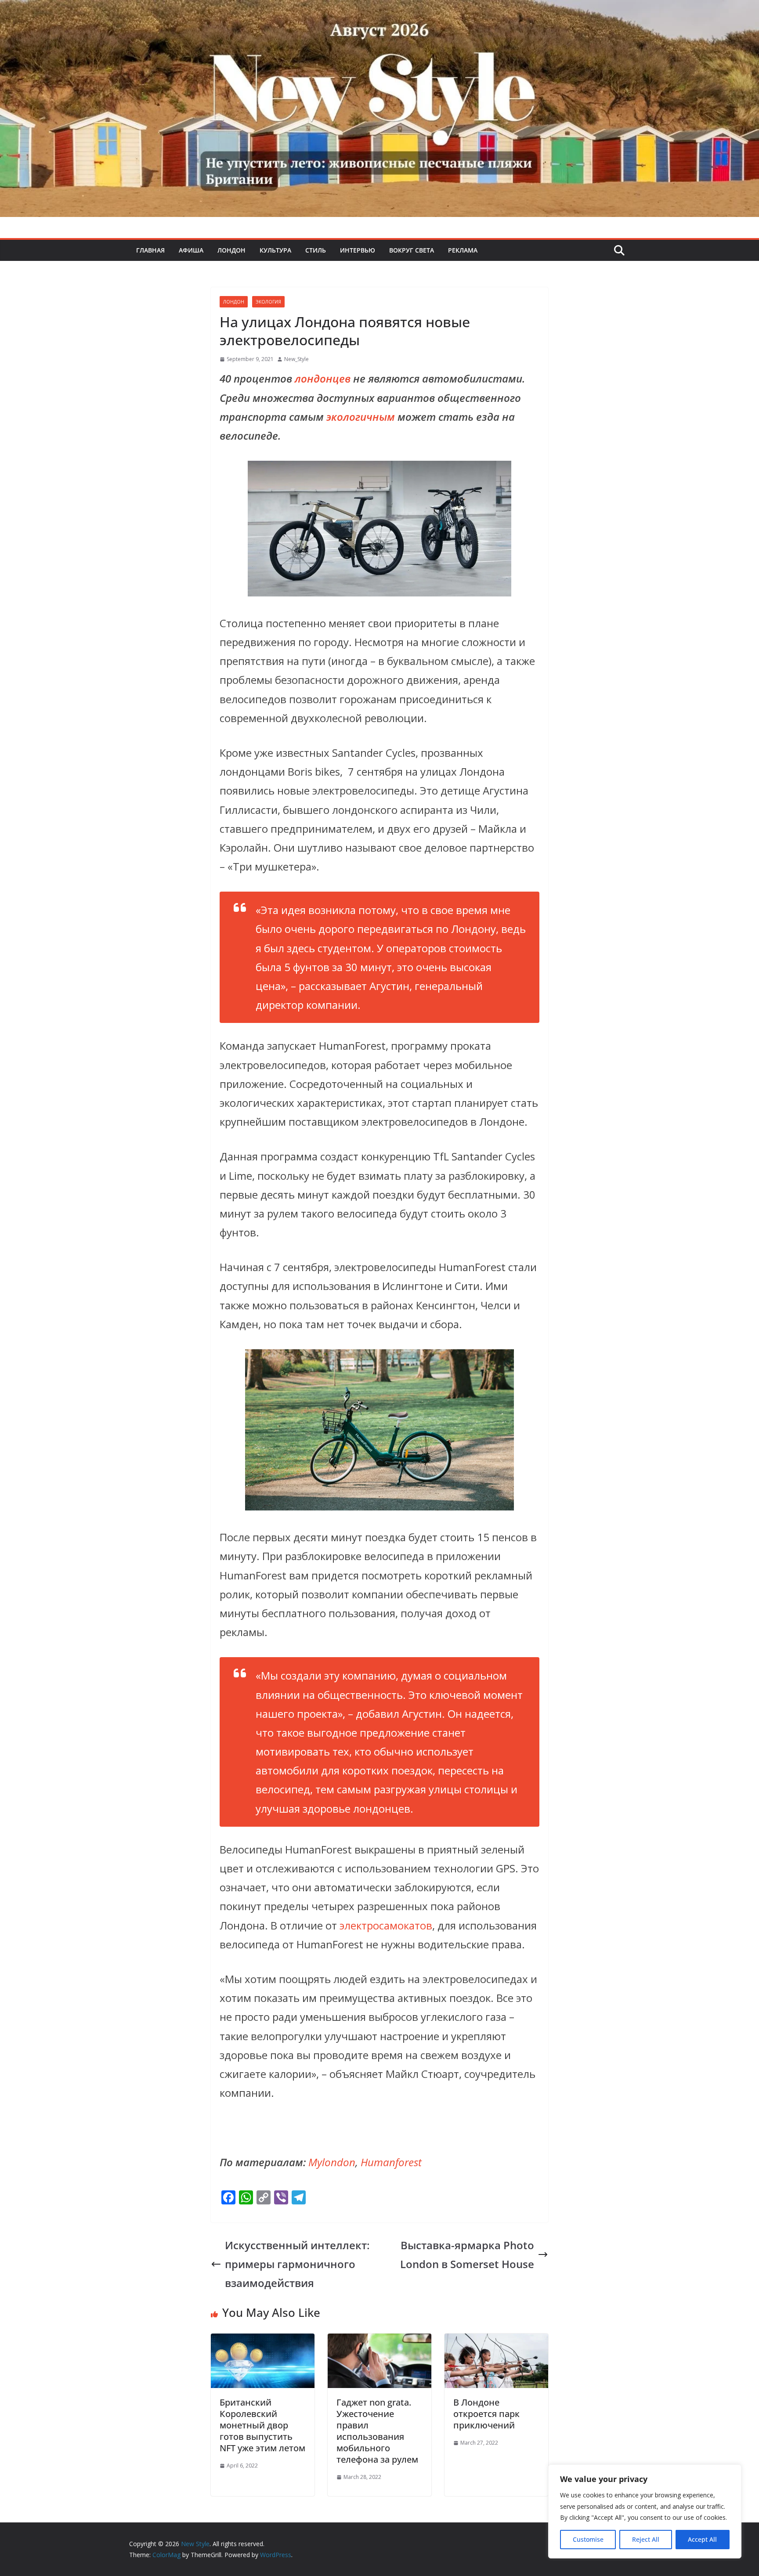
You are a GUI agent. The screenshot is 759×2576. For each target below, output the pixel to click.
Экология (268, 302)
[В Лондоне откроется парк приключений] (496, 2343)
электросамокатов (386, 1925)
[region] (645, 2511)
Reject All (646, 2539)
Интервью (358, 250)
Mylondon (332, 2162)
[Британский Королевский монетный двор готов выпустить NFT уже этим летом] (263, 2343)
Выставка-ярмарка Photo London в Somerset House (467, 2254)
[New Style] (379, 9)
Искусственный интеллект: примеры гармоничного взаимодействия (297, 2264)
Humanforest (391, 2162)
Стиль (316, 250)
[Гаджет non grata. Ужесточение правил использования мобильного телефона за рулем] (379, 2343)
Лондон (231, 250)
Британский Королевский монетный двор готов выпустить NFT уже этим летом (262, 2425)
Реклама (463, 250)
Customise (588, 2539)
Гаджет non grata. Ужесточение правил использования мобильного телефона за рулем (377, 2431)
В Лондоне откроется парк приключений (486, 2414)
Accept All (702, 2539)
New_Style (296, 359)
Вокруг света (412, 250)
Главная (150, 250)
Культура (275, 250)
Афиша (191, 250)
